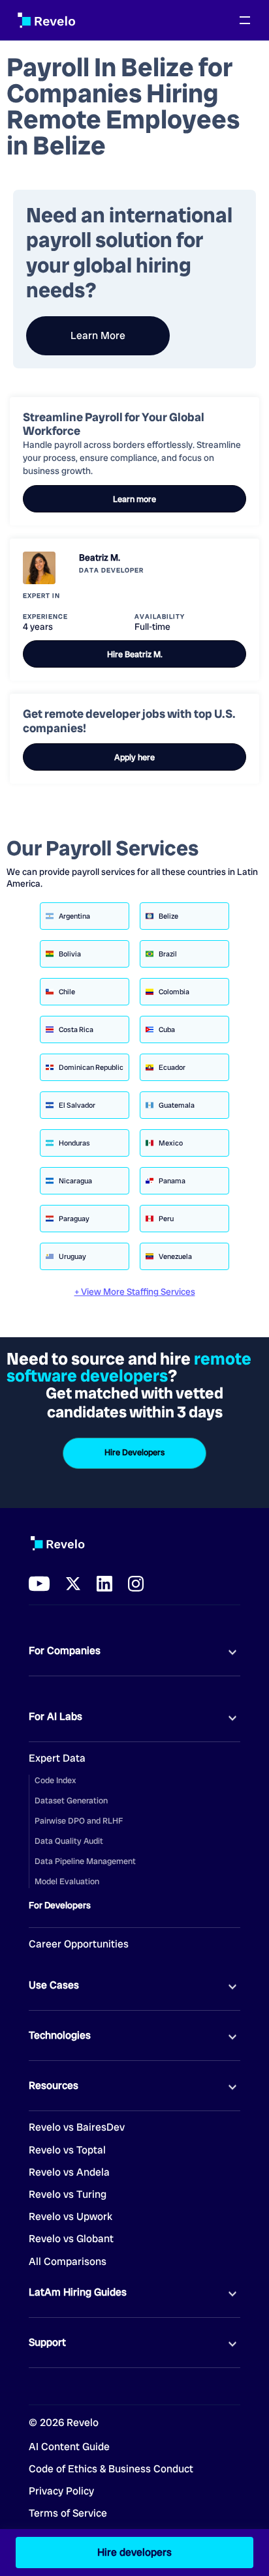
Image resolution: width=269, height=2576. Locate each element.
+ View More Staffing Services (135, 1292)
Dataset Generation (71, 1800)
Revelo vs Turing (68, 2195)
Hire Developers (134, 1452)
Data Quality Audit (69, 1841)
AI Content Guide (69, 2447)
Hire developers (134, 2552)
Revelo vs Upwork (71, 2217)
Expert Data (57, 1758)
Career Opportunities (79, 1944)
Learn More (98, 335)
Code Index (55, 1780)
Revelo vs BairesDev (77, 2127)
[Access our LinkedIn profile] (104, 1584)
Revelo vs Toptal (67, 2150)
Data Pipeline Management (85, 1861)
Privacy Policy (61, 2491)
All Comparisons (68, 2262)
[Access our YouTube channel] (39, 1584)
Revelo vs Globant (71, 2239)
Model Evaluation (67, 1881)
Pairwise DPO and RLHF (79, 1821)
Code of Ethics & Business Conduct (111, 2469)
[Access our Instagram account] (136, 1584)
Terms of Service (68, 2513)
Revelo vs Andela (69, 2172)
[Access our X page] (73, 1584)
